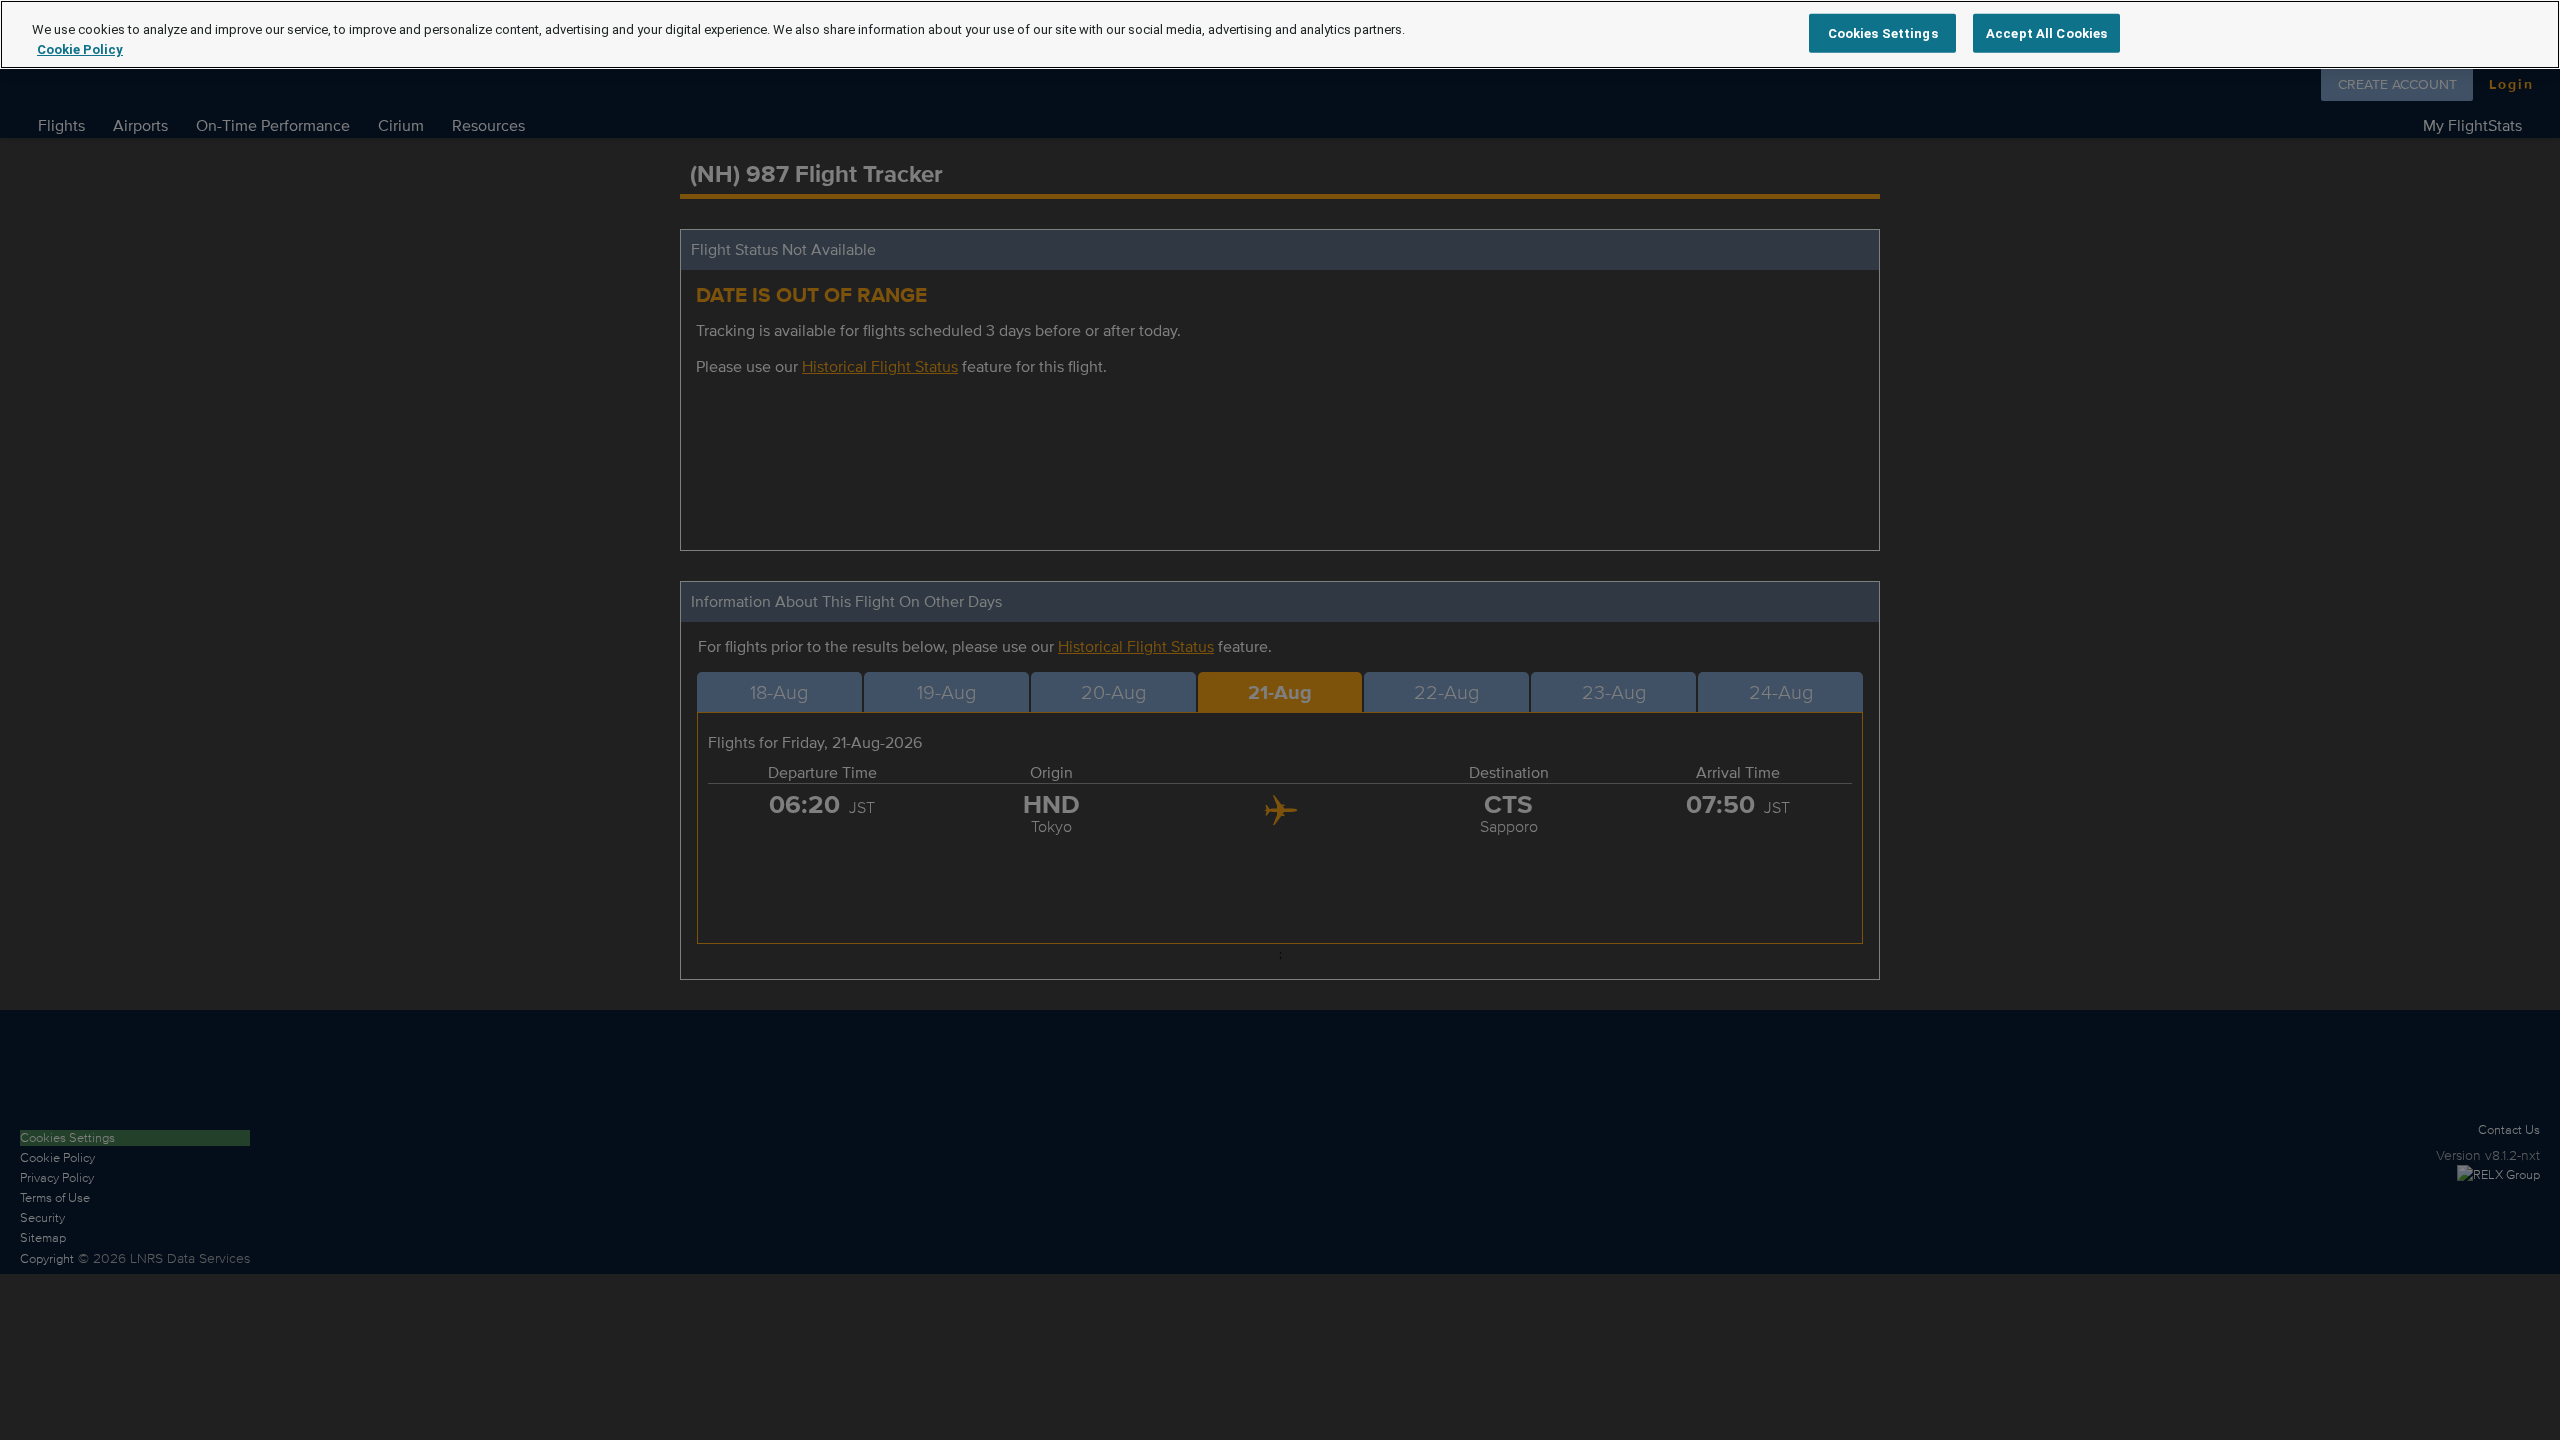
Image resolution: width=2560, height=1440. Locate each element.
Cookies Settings (1883, 32)
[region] (1280, 34)
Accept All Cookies (2046, 32)
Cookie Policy (80, 49)
